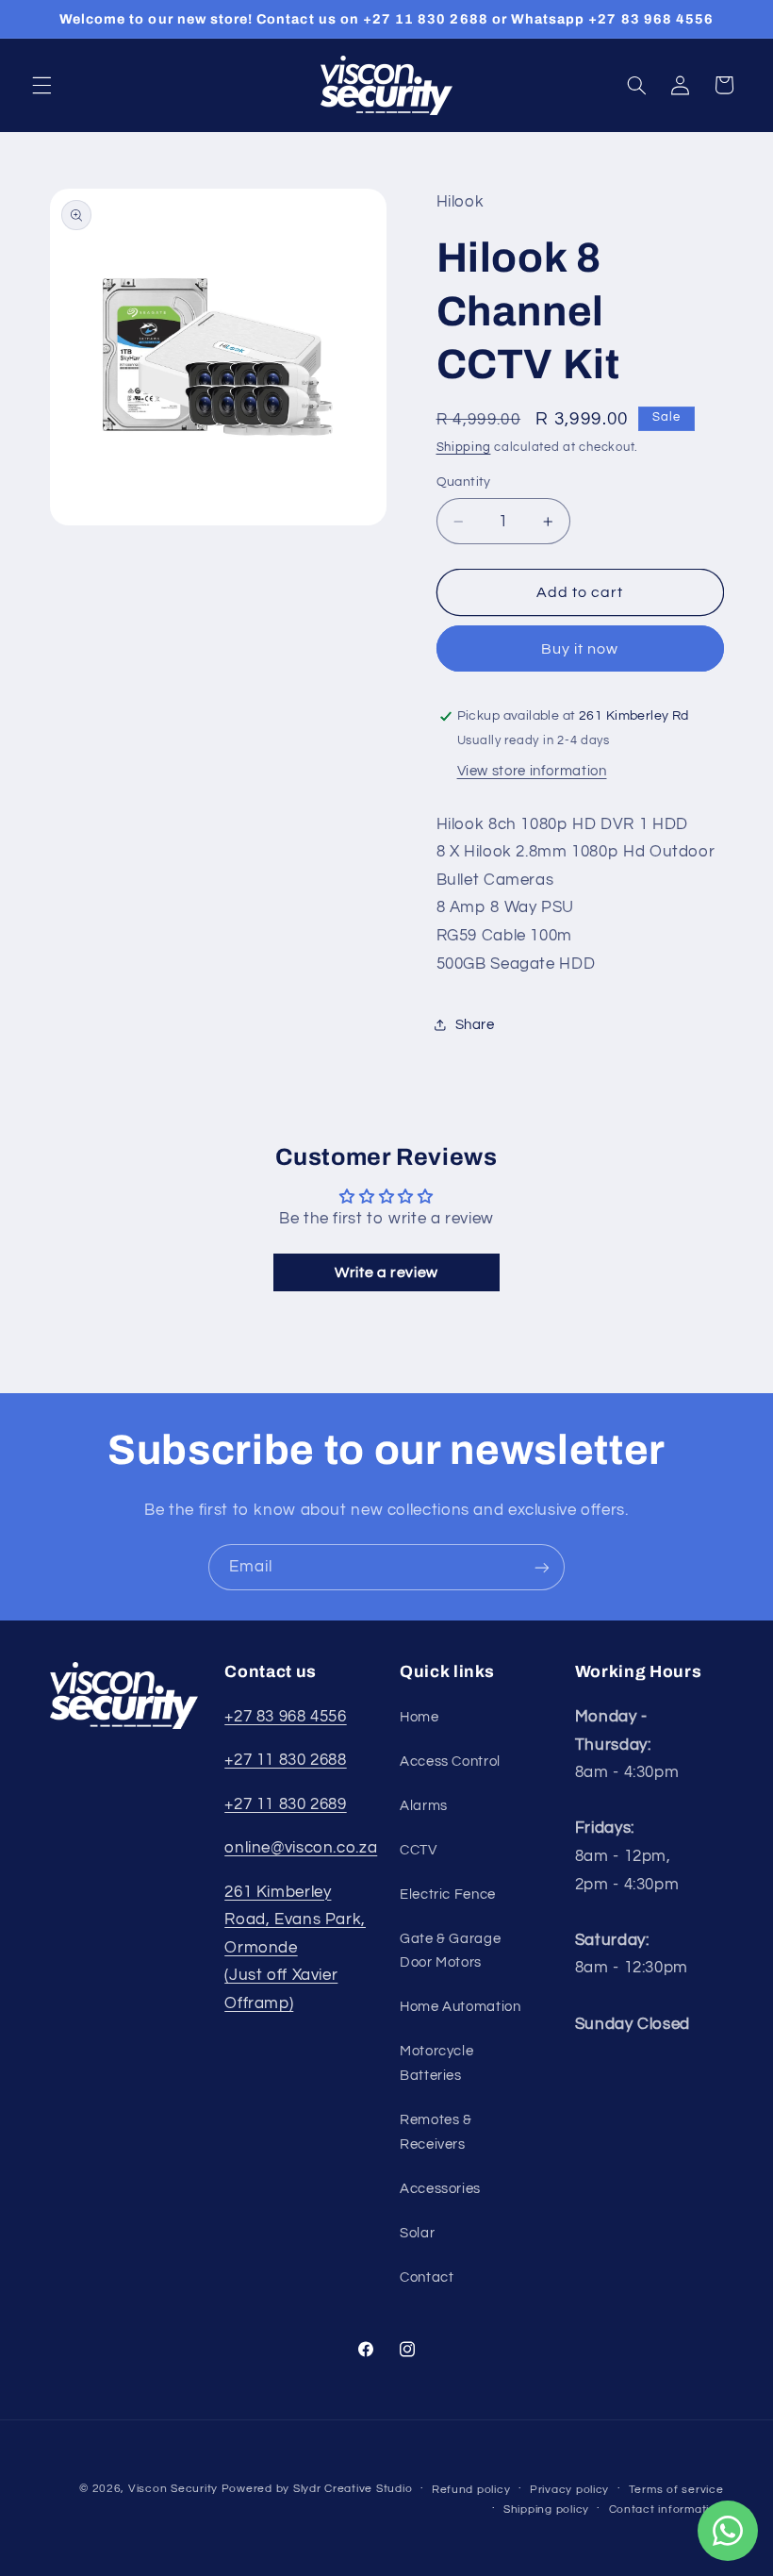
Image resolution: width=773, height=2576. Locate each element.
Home (419, 1717)
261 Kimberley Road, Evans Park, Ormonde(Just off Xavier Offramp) (295, 1948)
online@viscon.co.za (301, 1848)
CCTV (419, 1850)
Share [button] (475, 1025)
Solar (417, 2233)
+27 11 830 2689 (285, 1804)
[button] (41, 85)
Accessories (440, 2189)
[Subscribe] (542, 1567)
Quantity (464, 482)
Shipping (464, 448)
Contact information (666, 2510)
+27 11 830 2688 (285, 1760)
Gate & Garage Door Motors (450, 1951)
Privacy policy (569, 2490)
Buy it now (580, 649)
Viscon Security (173, 2489)
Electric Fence (448, 1895)
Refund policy (471, 2490)
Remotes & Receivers (436, 2132)
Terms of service (676, 2490)
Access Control (450, 1762)
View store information (532, 771)
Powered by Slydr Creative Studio (317, 2489)
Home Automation (460, 2007)
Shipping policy (546, 2510)
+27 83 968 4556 (285, 1717)
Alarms (424, 1806)
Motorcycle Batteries (436, 2063)
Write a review (386, 1272)
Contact (427, 2277)
